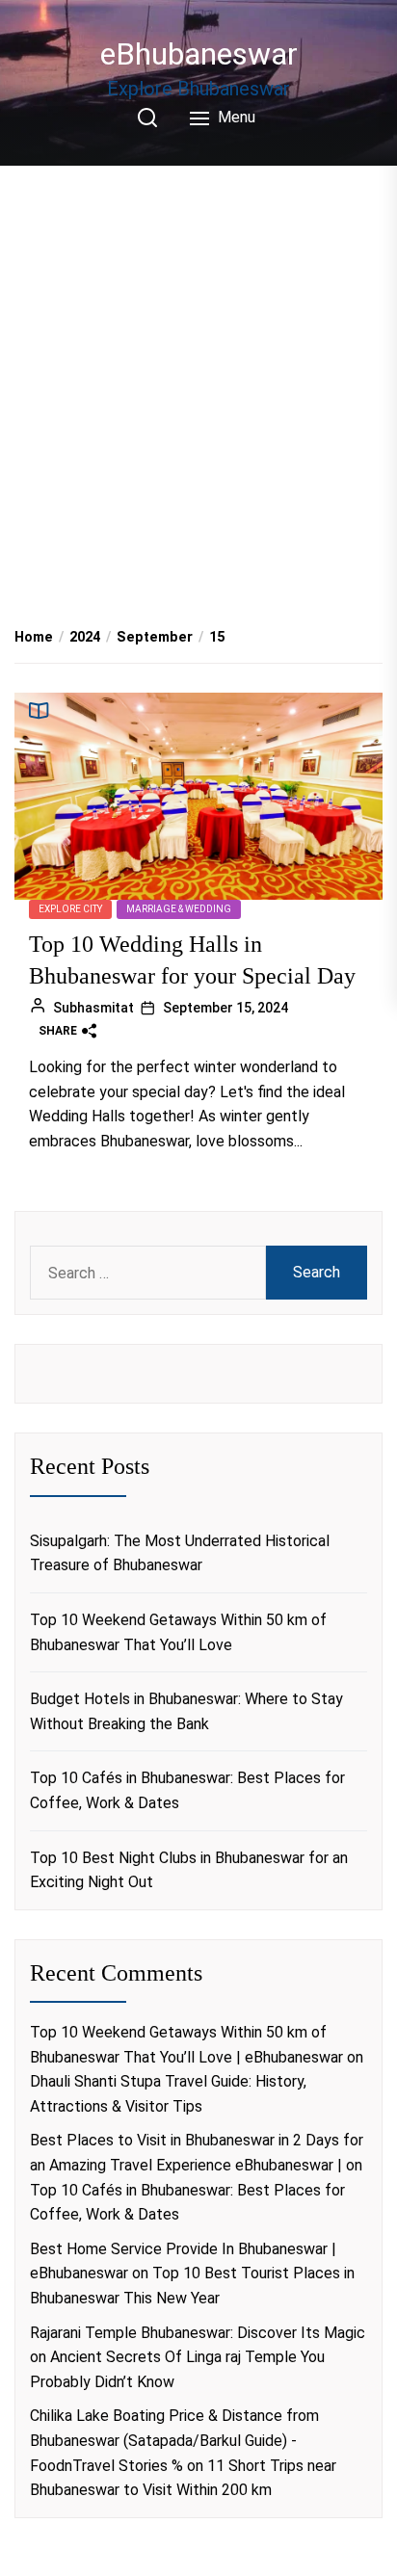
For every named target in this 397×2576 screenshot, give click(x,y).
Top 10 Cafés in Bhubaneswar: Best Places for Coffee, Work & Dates (187, 1790)
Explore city (70, 909)
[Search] (147, 118)
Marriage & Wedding (179, 909)
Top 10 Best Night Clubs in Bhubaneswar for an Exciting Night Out (189, 1870)
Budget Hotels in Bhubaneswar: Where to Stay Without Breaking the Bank (186, 1711)
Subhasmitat (93, 1008)
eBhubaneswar (199, 54)
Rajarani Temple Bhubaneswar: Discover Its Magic (198, 2333)
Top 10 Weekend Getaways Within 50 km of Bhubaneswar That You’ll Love (178, 1632)
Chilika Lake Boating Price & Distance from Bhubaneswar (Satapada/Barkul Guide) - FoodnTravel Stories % (174, 2440)
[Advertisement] (198, 375)
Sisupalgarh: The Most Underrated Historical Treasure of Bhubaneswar (180, 1553)
